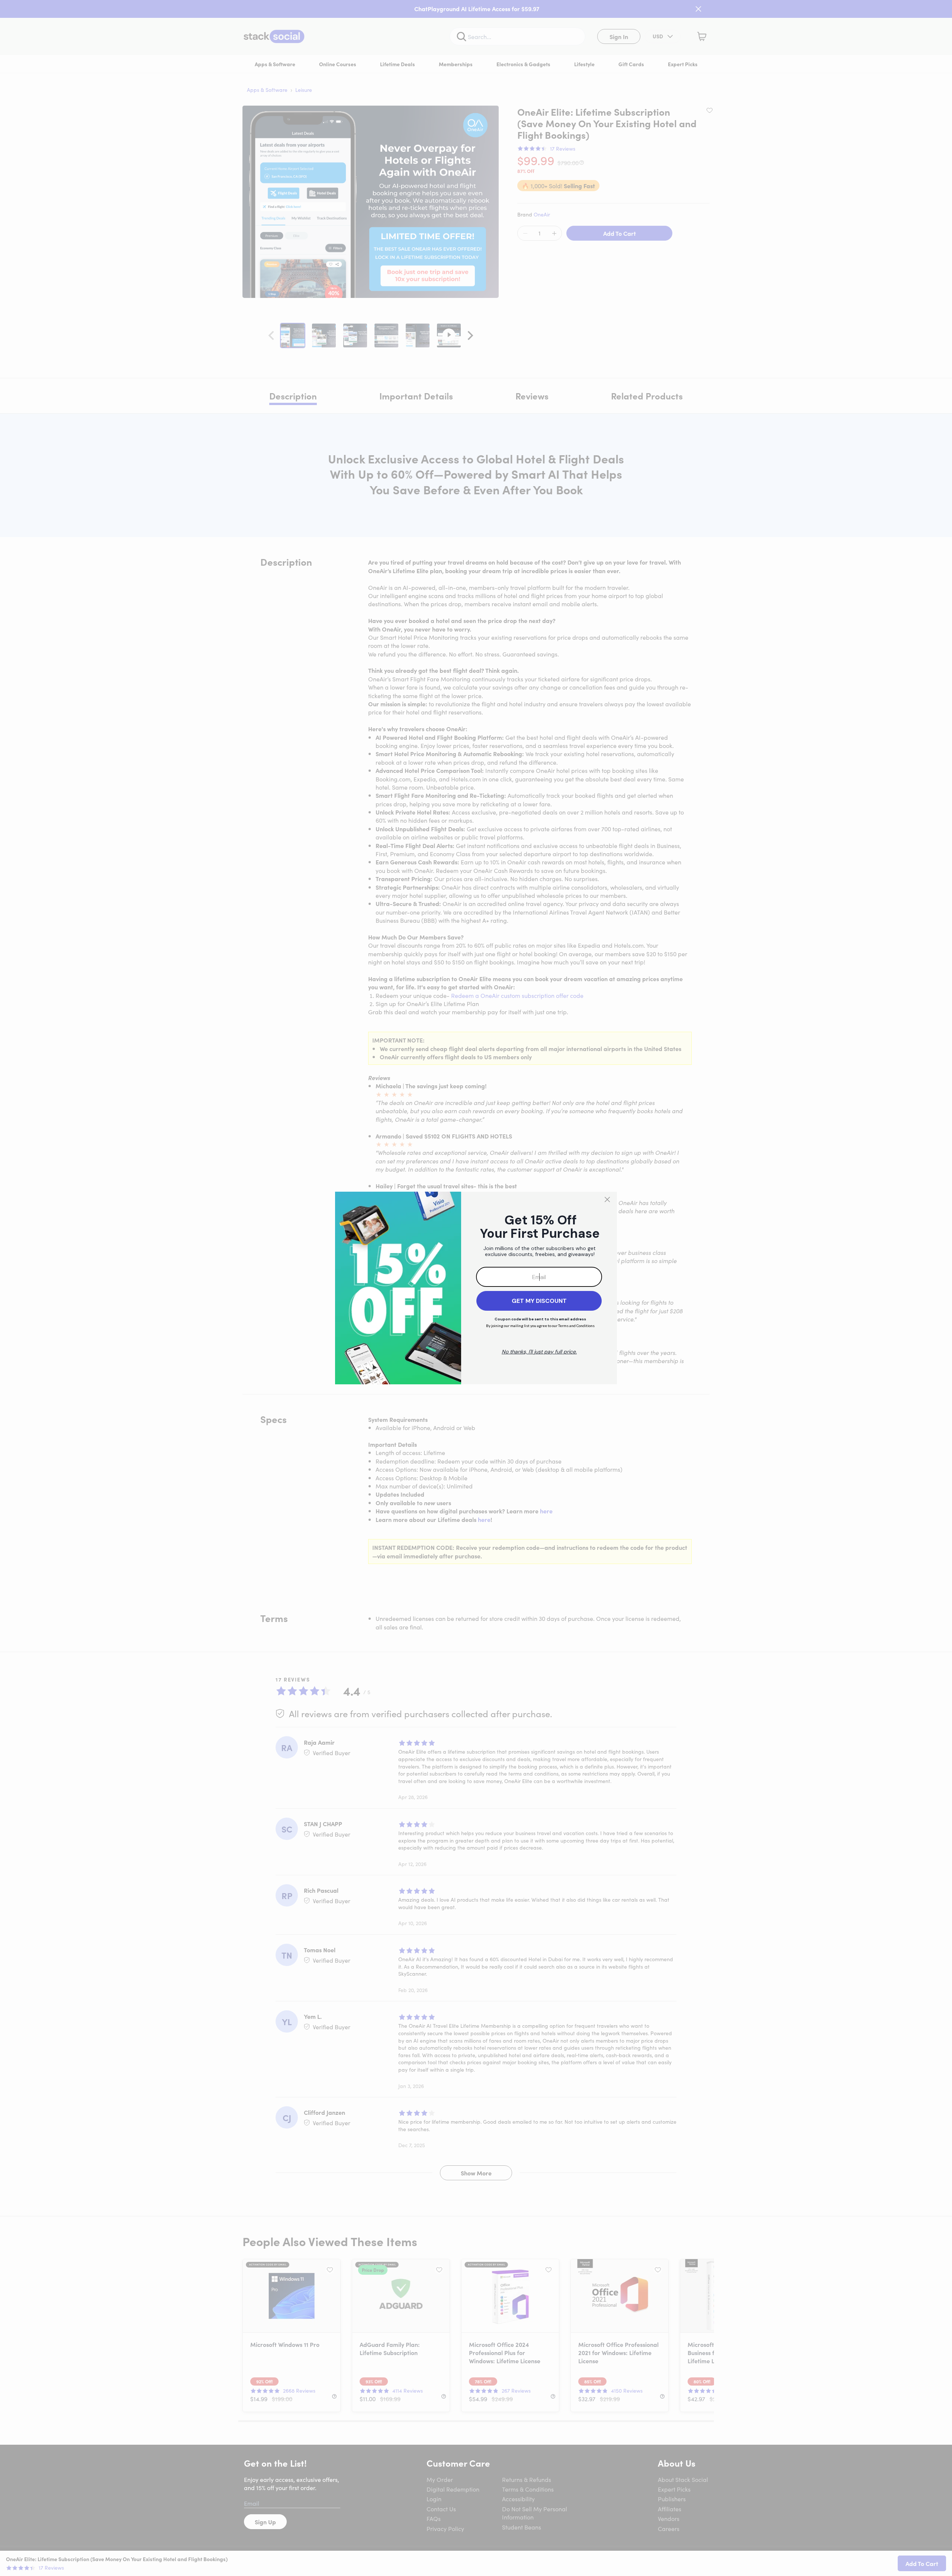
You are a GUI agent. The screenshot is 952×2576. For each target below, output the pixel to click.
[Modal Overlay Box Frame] (476, 1288)
